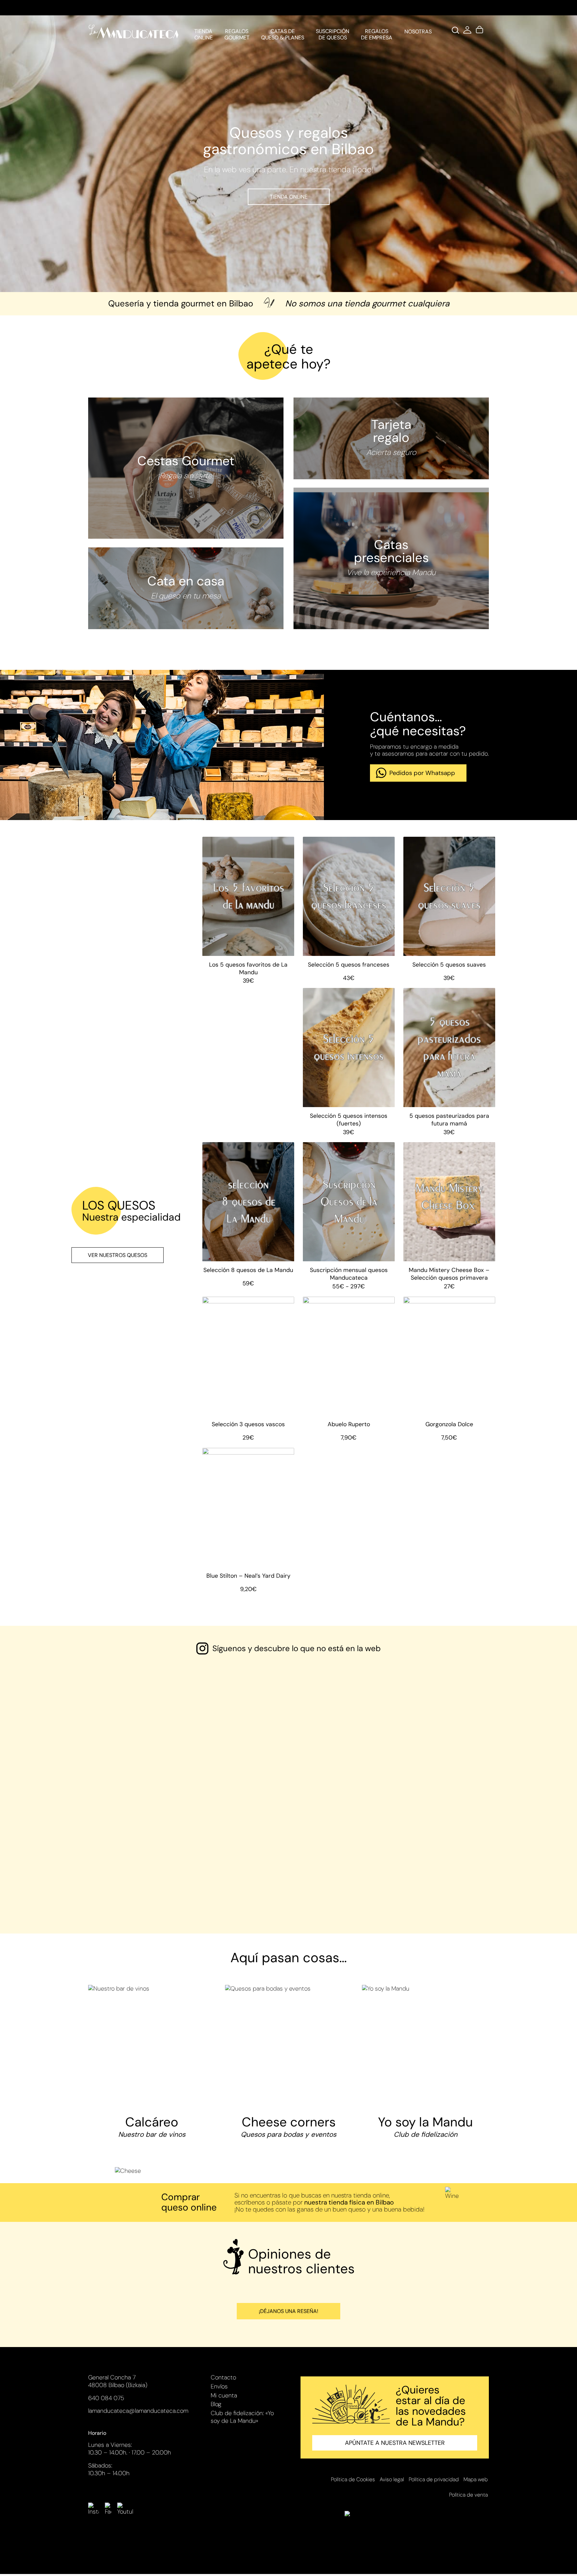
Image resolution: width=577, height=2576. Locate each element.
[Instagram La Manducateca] (93, 2509)
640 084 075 (106, 2398)
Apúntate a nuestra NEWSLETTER (395, 2443)
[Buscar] (455, 32)
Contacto (223, 2377)
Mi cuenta (224, 2395)
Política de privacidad (434, 2479)
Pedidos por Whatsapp (422, 773)
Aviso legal (392, 2479)
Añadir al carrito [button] (248, 955)
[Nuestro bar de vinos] (152, 2048)
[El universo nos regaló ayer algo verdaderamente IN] (238, 1730)
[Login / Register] (467, 32)
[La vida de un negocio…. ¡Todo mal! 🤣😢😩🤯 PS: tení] (440, 1722)
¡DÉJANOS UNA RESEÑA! (288, 2311)
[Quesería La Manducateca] (133, 32)
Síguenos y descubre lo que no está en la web (297, 1648)
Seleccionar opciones (349, 1261)
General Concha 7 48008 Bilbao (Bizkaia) (118, 2381)
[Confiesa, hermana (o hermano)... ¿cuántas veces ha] (339, 1785)
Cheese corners (288, 2126)
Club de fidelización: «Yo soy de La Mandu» (242, 2417)
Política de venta (468, 2495)
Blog (216, 2404)
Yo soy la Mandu (425, 2126)
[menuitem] (203, 32)
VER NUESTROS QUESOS (118, 1255)
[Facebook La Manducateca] (108, 2509)
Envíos (219, 2386)
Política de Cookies (353, 2479)
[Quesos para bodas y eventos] (288, 2048)
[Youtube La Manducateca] (125, 2509)
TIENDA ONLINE (289, 197)
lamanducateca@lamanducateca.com (138, 2411)
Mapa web (476, 2479)
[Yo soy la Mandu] (425, 1989)
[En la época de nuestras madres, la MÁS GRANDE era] (137, 1730)
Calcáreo (152, 2126)
